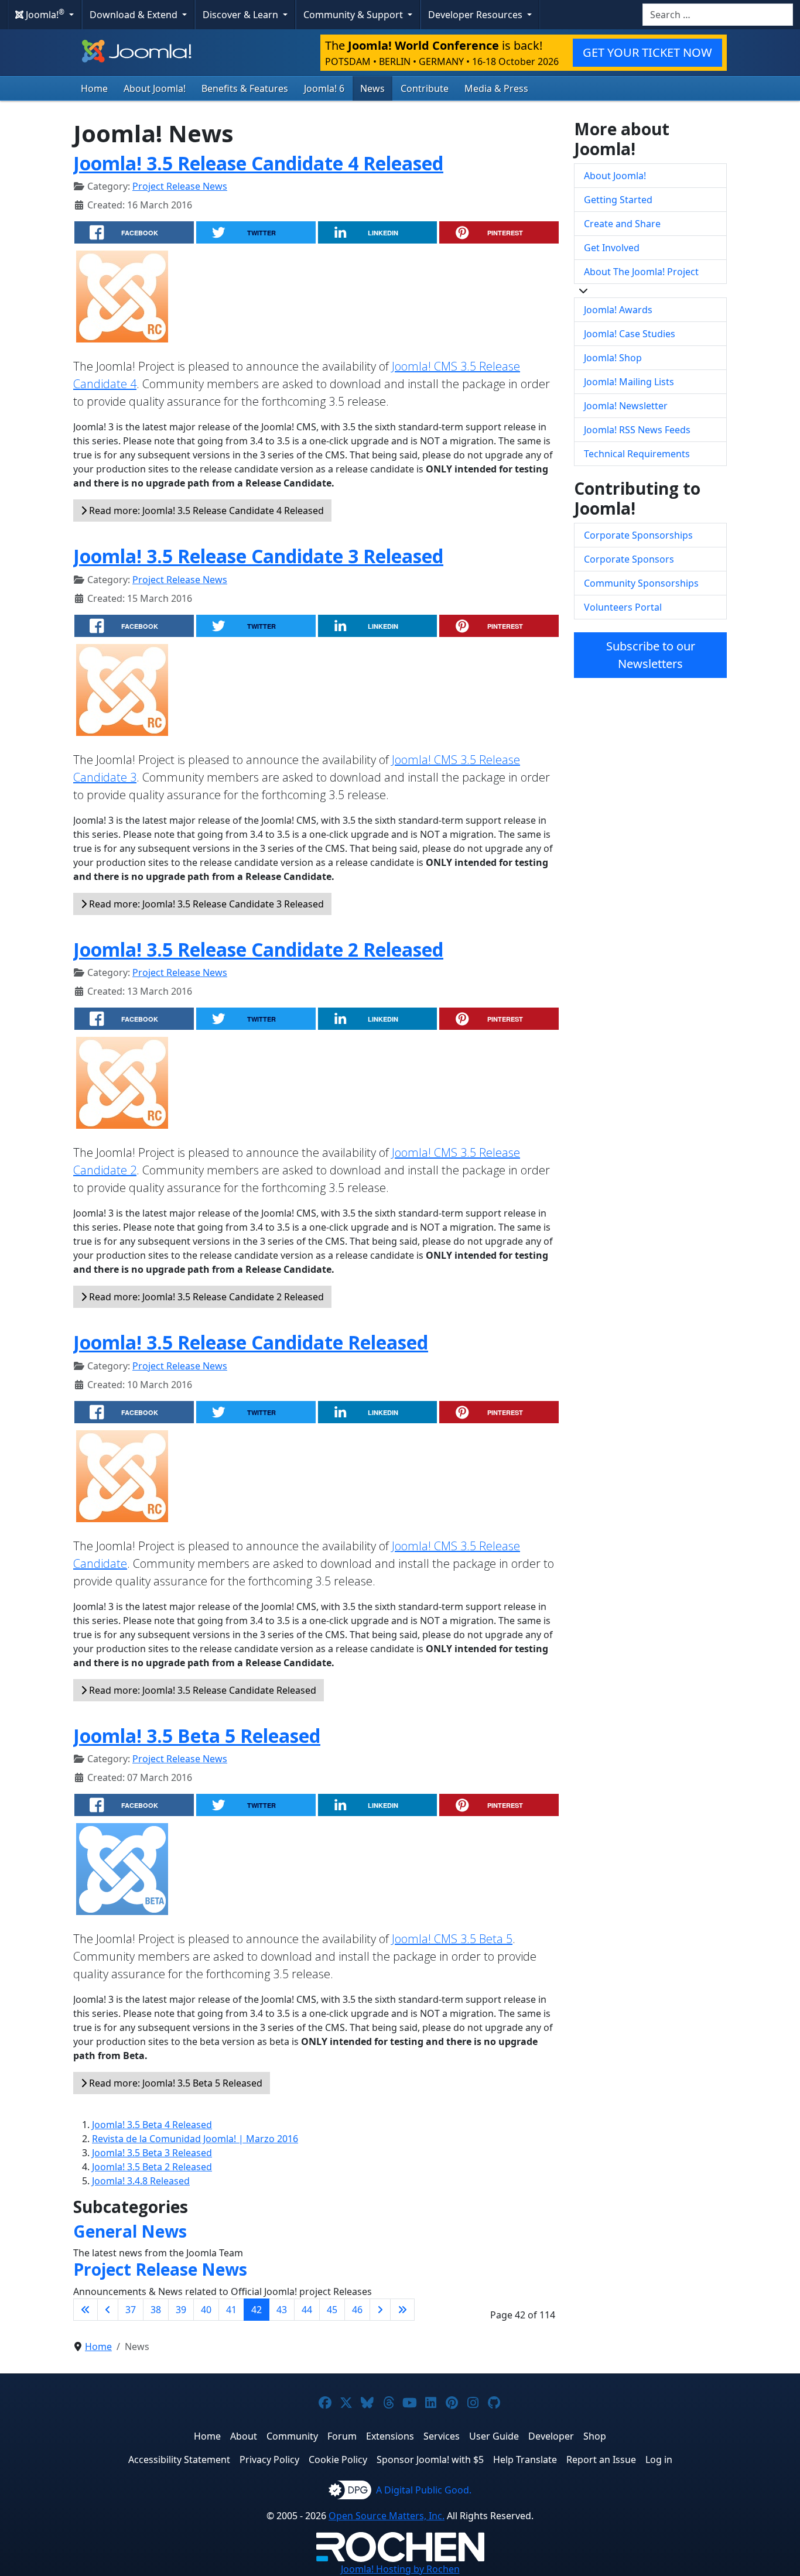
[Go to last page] (402, 2310)
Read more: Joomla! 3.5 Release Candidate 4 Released (205, 511)
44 (307, 2310)
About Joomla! (155, 88)
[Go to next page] (380, 2310)
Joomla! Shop (613, 358)
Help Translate (525, 2459)
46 (357, 2310)
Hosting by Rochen (400, 2569)
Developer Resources (476, 15)
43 (282, 2310)
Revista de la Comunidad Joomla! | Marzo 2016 (195, 2139)
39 (181, 2310)
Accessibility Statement (179, 2459)
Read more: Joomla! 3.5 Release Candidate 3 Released (205, 904)
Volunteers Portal (623, 607)
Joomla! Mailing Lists (629, 382)
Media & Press (496, 88)
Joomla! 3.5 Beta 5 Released (197, 1736)
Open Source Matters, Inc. (387, 2516)
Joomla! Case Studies (630, 334)
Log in (659, 2459)
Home (94, 88)
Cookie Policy (338, 2459)
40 (206, 2310)
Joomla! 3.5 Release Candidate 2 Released (258, 949)
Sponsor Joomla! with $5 (430, 2459)
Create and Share (622, 224)
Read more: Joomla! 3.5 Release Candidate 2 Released (205, 1297)
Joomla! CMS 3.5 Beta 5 (452, 1939)
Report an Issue (601, 2459)
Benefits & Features (245, 88)
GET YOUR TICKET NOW (647, 52)
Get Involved (612, 248)
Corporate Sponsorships (638, 535)
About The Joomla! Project (641, 272)
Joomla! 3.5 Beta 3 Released (152, 2153)
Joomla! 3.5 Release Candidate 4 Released (258, 163)
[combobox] (718, 15)
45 (332, 2310)
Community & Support (354, 15)
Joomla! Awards (618, 310)
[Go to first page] (86, 2310)
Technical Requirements (637, 454)
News (372, 88)
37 (131, 2310)
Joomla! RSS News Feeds (637, 430)
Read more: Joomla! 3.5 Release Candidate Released (201, 1690)
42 (257, 2310)
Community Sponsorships (641, 583)
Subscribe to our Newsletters (651, 655)
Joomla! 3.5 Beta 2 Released (152, 2167)
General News (130, 2231)
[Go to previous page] (108, 2310)
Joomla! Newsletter (626, 406)
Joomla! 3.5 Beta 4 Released (152, 2125)
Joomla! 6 (324, 88)
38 (156, 2310)
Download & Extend (135, 15)
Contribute (425, 88)
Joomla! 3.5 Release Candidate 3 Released (258, 556)
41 (231, 2310)
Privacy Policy (269, 2459)
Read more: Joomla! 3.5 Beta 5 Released (175, 2083)
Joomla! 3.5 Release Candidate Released (251, 1342)
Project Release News (180, 186)
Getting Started (618, 200)
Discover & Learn (242, 15)
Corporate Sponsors (629, 559)
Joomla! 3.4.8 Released (141, 2181)
